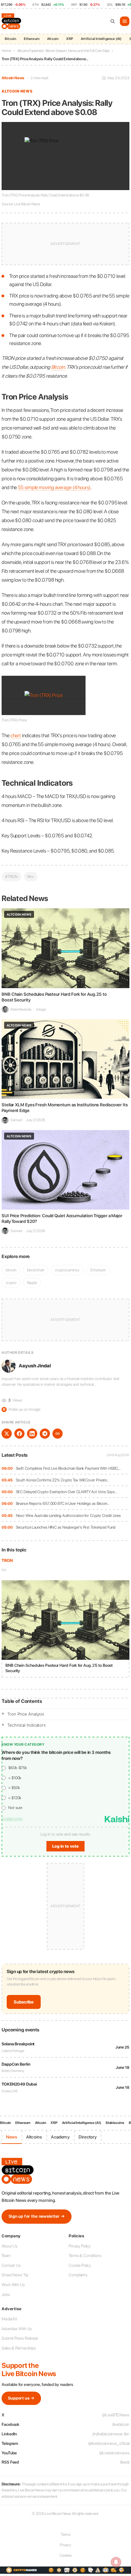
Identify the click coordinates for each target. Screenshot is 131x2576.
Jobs (6, 2295)
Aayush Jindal (35, 1366)
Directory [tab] (88, 2137)
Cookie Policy (80, 2265)
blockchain (36, 1270)
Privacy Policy (80, 2246)
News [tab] (12, 2137)
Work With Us (13, 2285)
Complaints (78, 2275)
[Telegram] (45, 1434)
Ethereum (32, 39)
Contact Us (11, 2265)
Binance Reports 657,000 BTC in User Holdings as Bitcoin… (63, 1503)
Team (6, 2256)
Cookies (65, 2555)
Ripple (32, 1283)
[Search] (113, 21)
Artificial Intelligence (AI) (101, 39)
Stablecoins (115, 2123)
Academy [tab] (60, 2137)
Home (6, 51)
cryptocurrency (67, 1270)
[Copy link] (58, 1434)
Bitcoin (10, 39)
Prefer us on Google (22, 1409)
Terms (66, 2534)
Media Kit (9, 2319)
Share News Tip (15, 2275)
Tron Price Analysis (26, 1714)
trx (4, 1570)
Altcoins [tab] (34, 2137)
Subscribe (24, 2002)
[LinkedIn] (32, 1434)
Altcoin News (13, 78)
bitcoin (11, 1270)
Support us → (21, 2398)
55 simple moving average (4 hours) (54, 487)
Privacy (65, 2545)
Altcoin (53, 39)
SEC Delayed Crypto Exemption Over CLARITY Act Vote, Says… (66, 1492)
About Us (10, 2246)
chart (16, 735)
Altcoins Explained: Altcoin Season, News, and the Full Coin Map (63, 51)
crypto (11, 1283)
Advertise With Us (17, 2329)
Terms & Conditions (85, 2256)
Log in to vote (65, 1846)
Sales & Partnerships (19, 2348)
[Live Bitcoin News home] (12, 21)
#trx (31, 876)
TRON (7, 1560)
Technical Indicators (27, 1725)
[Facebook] (19, 1434)
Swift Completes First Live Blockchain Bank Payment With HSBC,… (69, 1468)
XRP (70, 39)
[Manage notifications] (116, 2562)
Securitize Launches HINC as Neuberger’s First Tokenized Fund (66, 1527)
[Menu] (125, 21)
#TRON (11, 876)
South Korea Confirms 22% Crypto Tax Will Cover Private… (63, 1480)
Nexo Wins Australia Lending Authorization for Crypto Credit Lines (69, 1515)
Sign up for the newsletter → (37, 2216)
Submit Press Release (20, 2338)
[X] (7, 1434)
